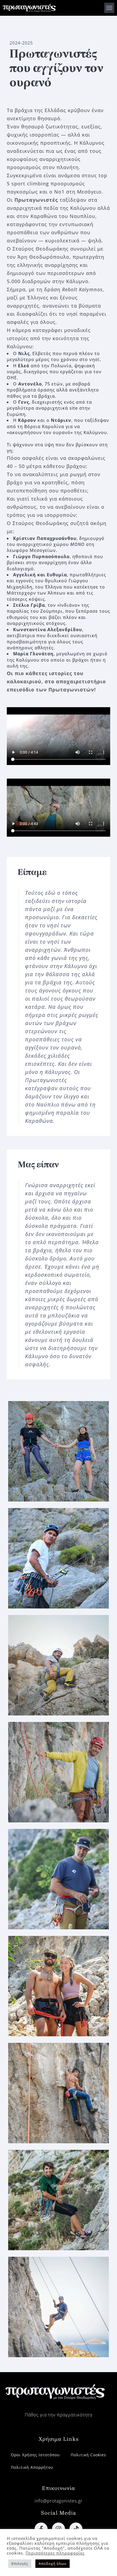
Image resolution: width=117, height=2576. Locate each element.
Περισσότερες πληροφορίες (55, 2553)
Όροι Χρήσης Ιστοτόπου (35, 2455)
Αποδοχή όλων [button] (53, 2564)
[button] (109, 8)
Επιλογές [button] (20, 2564)
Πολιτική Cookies (88, 2455)
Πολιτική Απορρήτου (32, 2467)
